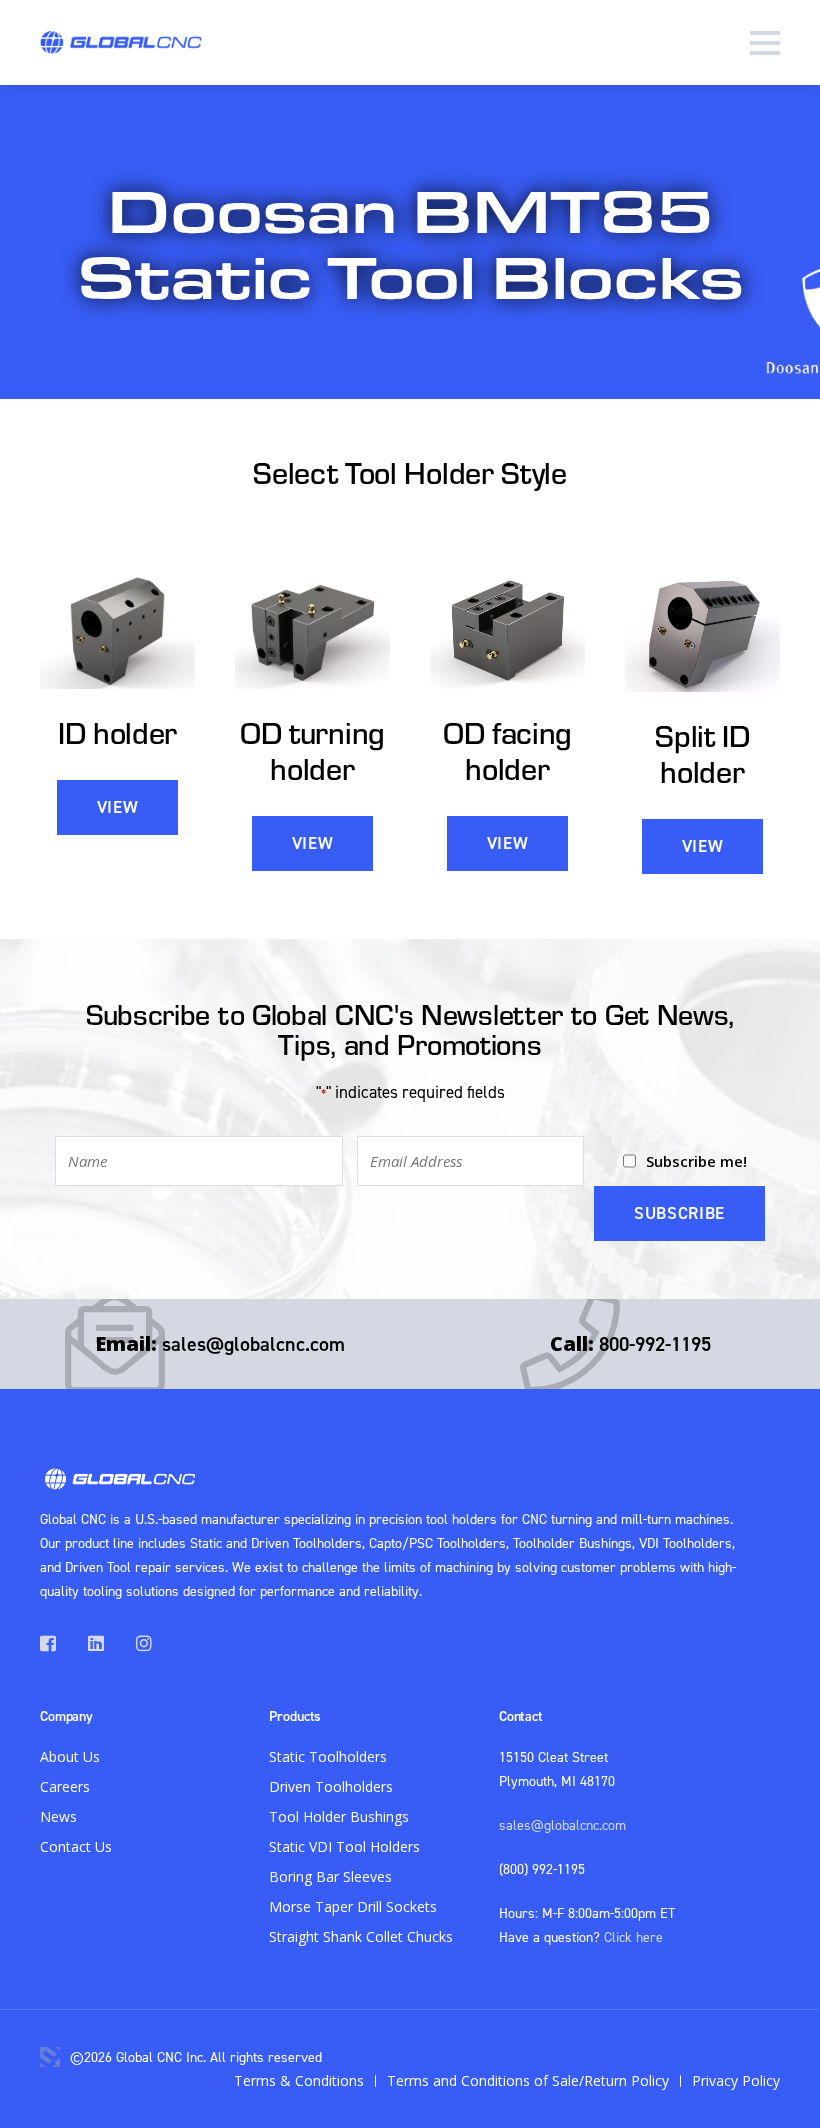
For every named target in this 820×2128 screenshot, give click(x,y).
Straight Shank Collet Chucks (361, 1936)
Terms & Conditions (299, 2080)
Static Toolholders (328, 1756)
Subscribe (679, 1213)
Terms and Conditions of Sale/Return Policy (528, 2080)
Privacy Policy (736, 2080)
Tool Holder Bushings (339, 1816)
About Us (70, 1756)
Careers (65, 1786)
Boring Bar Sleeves (330, 1876)
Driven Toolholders (331, 1786)
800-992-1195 (655, 1343)
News (58, 1816)
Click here (633, 1936)
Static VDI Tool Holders (344, 1846)
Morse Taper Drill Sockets (353, 1906)
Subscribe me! (696, 1161)
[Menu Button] (765, 42)
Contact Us (76, 1846)
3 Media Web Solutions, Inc (50, 2057)
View (118, 807)
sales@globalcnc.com (253, 1343)
